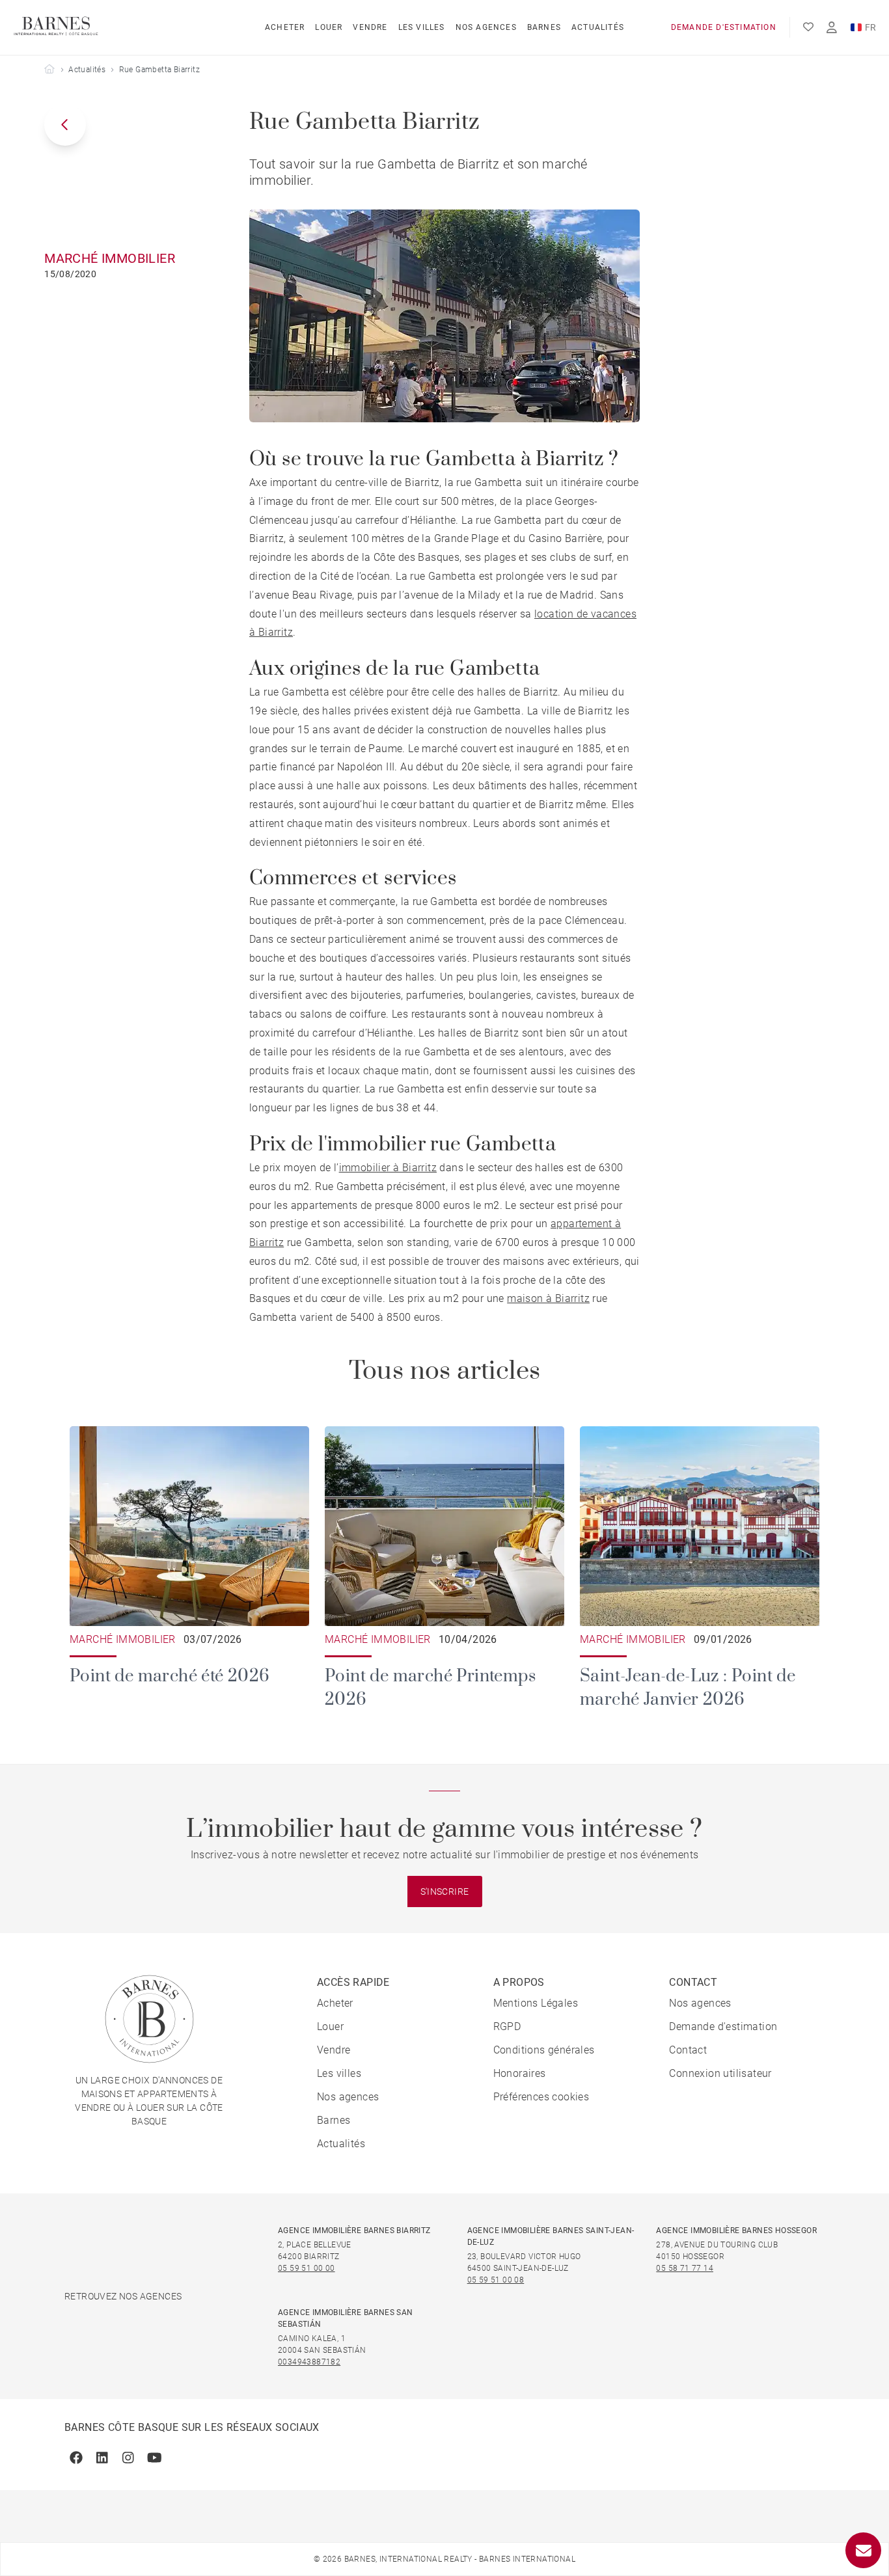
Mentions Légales (536, 2003)
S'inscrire (445, 1891)
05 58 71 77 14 (685, 2268)
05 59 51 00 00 (307, 2268)
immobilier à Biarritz (388, 1168)
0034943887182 (309, 2362)
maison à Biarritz (548, 1298)
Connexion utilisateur (720, 2073)
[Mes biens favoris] (808, 27)
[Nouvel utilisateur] (832, 28)
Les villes (422, 27)
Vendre (370, 27)
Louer (329, 27)
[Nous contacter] (863, 2550)
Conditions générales (544, 2050)
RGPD (507, 2027)
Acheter (285, 27)
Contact (688, 2050)
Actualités (598, 27)
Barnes (544, 27)
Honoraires (520, 2073)
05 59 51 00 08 (496, 2280)
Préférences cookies (541, 2097)
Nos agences (486, 27)
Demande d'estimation (724, 27)
